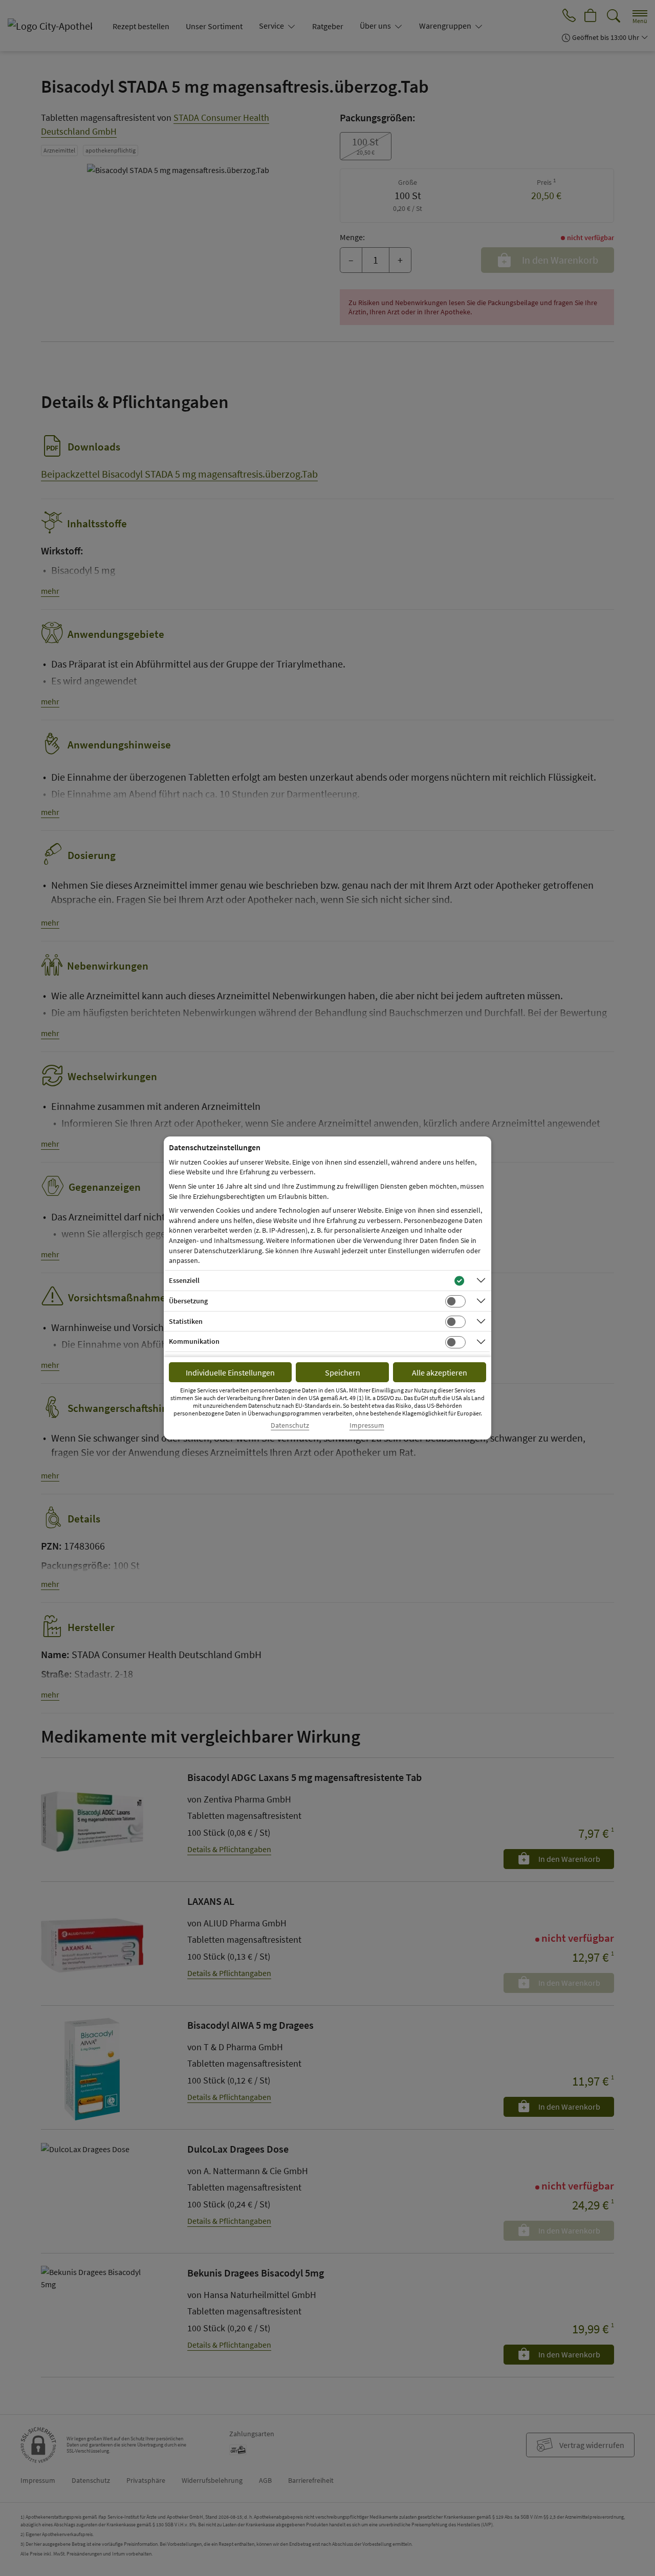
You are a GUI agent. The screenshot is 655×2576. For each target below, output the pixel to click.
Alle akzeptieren (440, 1372)
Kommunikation (194, 1341)
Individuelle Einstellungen (230, 1372)
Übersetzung (188, 1301)
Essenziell (184, 1280)
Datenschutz (290, 1425)
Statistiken (186, 1321)
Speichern (343, 1372)
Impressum (367, 1425)
